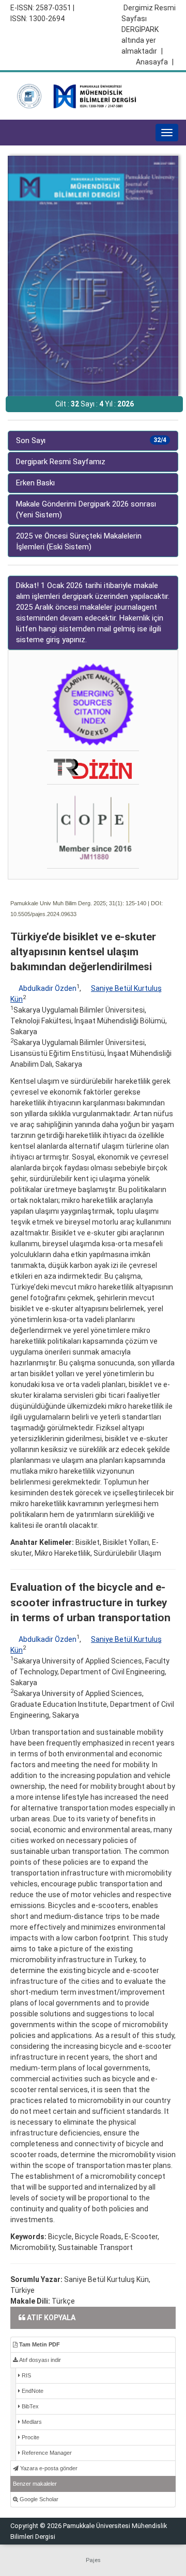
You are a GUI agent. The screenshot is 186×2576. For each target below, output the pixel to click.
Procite (30, 2437)
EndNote (32, 2391)
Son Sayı (91, 441)
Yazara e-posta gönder (48, 2468)
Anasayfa (155, 62)
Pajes (93, 2560)
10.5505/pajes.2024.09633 (43, 914)
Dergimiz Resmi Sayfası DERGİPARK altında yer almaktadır (149, 29)
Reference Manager (46, 2453)
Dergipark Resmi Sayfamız (61, 462)
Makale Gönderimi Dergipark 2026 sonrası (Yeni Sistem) (86, 509)
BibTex (29, 2406)
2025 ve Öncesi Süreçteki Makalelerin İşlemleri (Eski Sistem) (79, 541)
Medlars (31, 2422)
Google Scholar (38, 2499)
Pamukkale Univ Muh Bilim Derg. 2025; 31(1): (67, 903)
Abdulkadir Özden (48, 988)
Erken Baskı (35, 483)
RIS (26, 2375)
